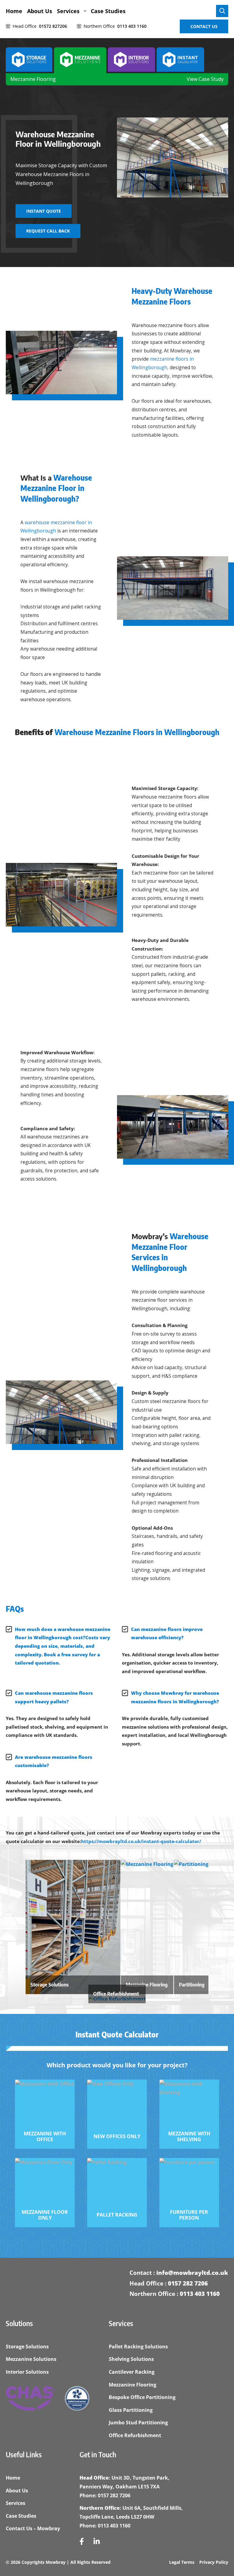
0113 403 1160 (200, 2294)
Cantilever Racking (132, 2372)
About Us (40, 11)
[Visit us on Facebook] (82, 2542)
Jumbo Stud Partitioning (138, 2423)
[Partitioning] (191, 1864)
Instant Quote (44, 211)
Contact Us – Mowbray (33, 2528)
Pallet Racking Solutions (138, 2347)
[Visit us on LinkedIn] (97, 2542)
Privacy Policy (214, 2562)
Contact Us (204, 26)
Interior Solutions (27, 2372)
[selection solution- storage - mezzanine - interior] (29, 60)
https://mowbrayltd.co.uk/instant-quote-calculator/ (141, 1841)
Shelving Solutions (131, 2359)
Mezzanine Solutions (31, 2359)
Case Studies (108, 11)
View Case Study (205, 79)
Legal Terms (182, 2562)
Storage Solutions (27, 2347)
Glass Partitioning (131, 2410)
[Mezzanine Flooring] (147, 1864)
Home (14, 11)
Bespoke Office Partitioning (142, 2397)
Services (68, 11)
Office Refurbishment (135, 2435)
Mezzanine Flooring (33, 79)
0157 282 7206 (188, 2283)
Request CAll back (48, 231)
